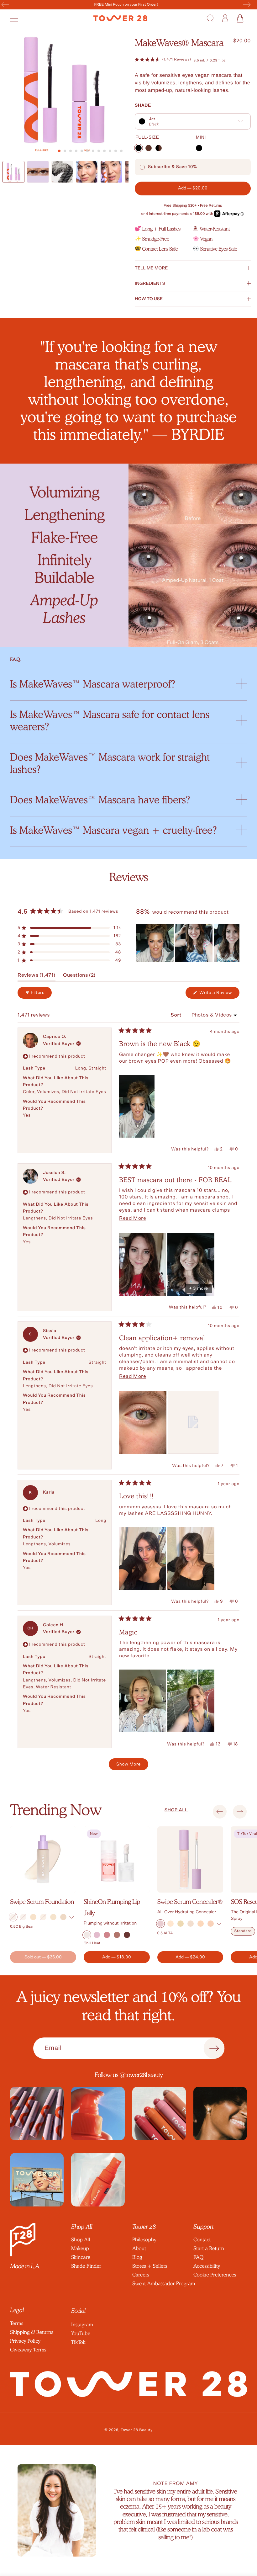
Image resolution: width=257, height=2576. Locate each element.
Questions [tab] (79, 977)
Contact (202, 2240)
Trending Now (56, 1810)
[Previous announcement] (5, 5)
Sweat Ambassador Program (164, 2284)
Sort (177, 1015)
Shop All (81, 2240)
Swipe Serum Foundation (42, 1902)
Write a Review (219, 994)
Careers (141, 2275)
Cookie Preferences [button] (215, 2275)
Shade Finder (86, 2266)
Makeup (80, 2248)
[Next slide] (240, 1812)
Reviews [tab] (37, 977)
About (139, 2248)
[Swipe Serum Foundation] (43, 1859)
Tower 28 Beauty (137, 2430)
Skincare (81, 2257)
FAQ (198, 2257)
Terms (17, 2323)
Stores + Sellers (150, 2266)
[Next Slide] (234, 943)
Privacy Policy (25, 2341)
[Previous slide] (220, 1812)
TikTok (78, 2342)
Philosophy (144, 2240)
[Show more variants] (72, 1917)
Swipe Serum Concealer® (190, 1902)
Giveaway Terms (28, 2350)
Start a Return (209, 2248)
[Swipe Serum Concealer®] (190, 1859)
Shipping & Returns (32, 2332)
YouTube (81, 2333)
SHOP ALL (176, 1810)
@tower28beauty (141, 2075)
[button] (17, 18)
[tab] (59, 151)
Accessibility (207, 2266)
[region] (188, 943)
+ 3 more (199, 1288)
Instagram (82, 2325)
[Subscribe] (214, 2048)
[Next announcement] (247, 5)
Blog (137, 2257)
